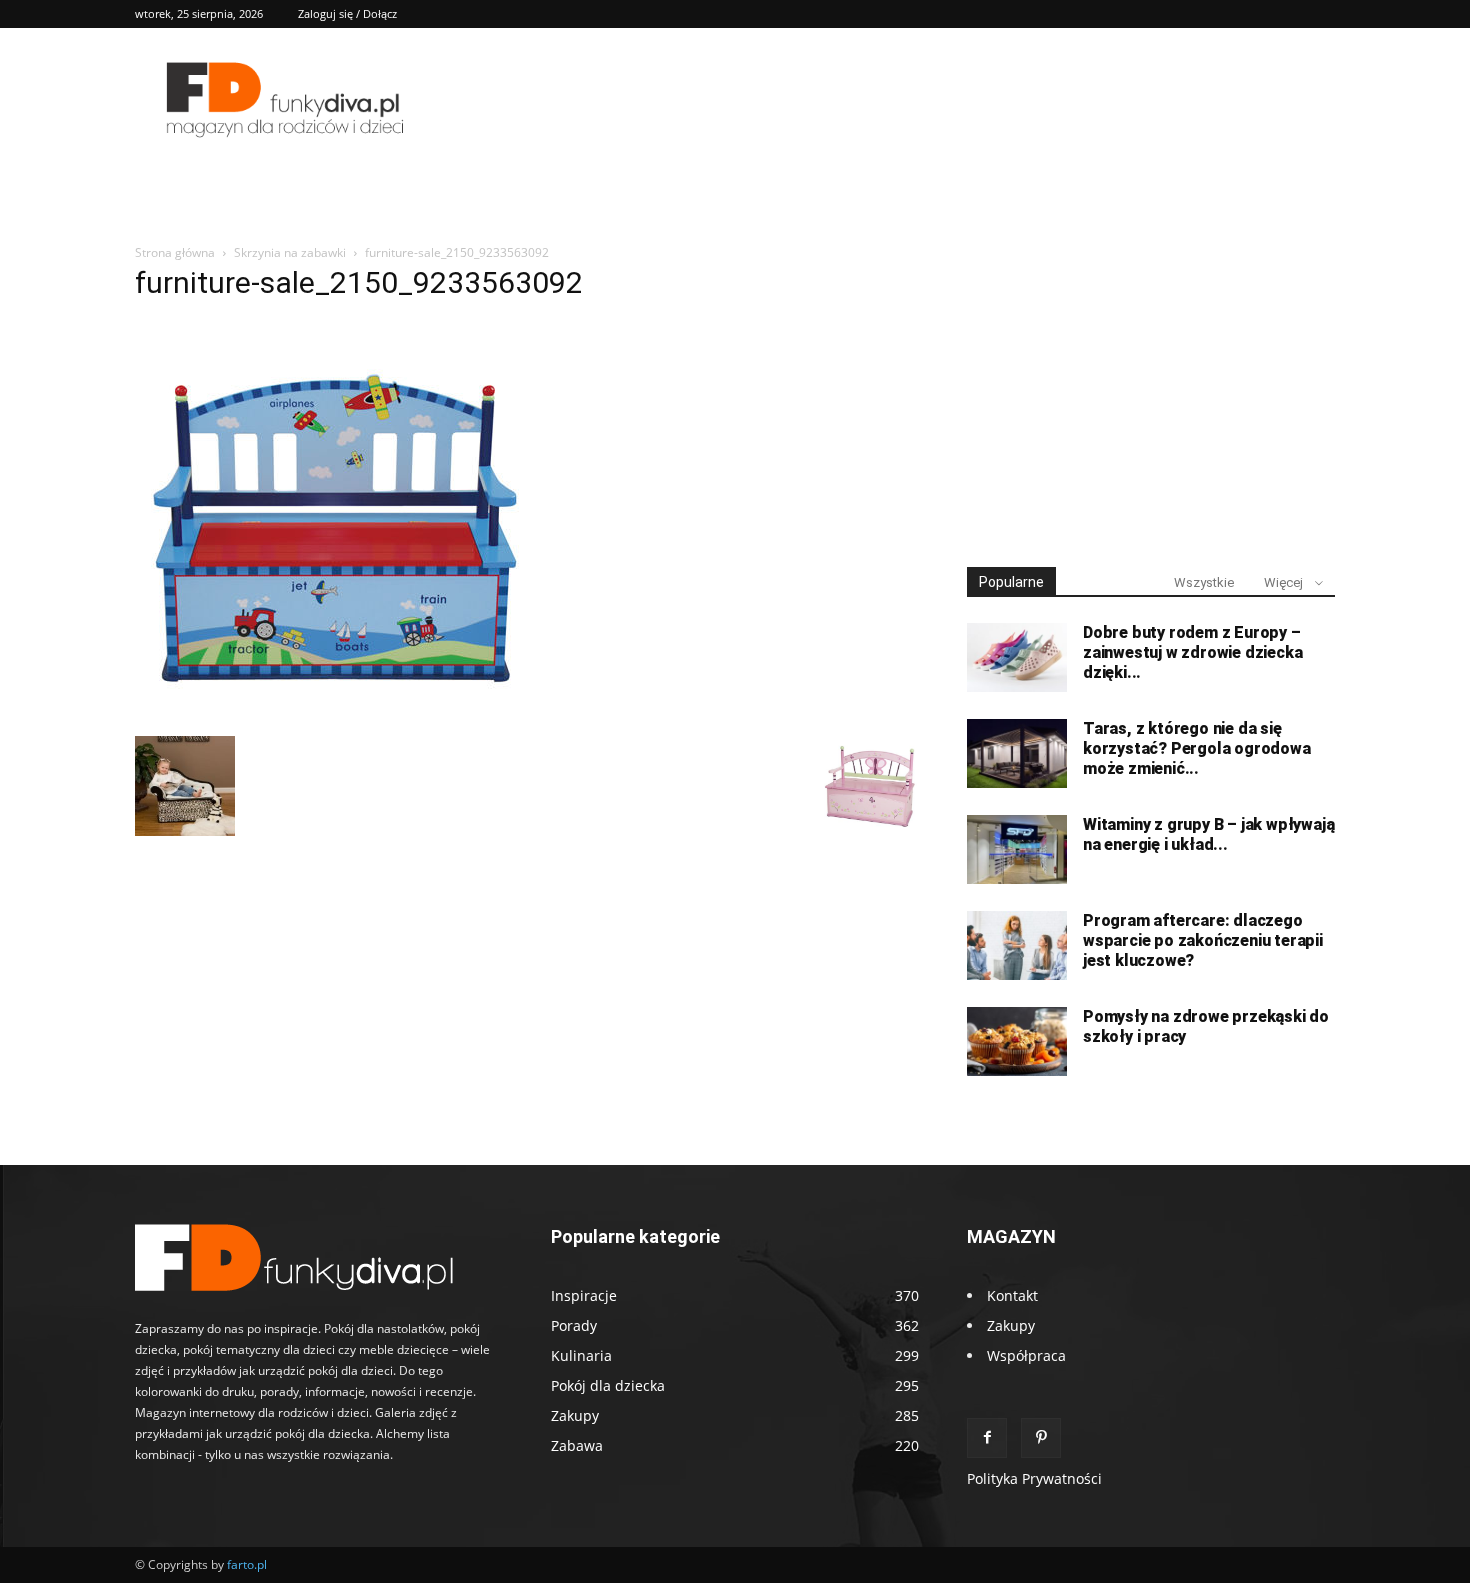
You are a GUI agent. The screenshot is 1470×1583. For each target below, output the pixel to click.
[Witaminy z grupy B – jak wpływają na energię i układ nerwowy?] (1017, 849)
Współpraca (1026, 1355)
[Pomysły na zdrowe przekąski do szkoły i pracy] (1017, 1041)
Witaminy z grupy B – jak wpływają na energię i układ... (1208, 834)
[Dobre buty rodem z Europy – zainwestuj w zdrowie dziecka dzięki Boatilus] (1017, 657)
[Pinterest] (1041, 1438)
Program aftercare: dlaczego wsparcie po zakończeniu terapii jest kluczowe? (1203, 940)
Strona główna (175, 252)
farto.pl (247, 1564)
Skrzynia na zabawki (290, 252)
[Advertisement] (1151, 398)
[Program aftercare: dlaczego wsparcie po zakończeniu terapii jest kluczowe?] (1017, 945)
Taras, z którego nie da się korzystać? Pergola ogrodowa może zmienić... (1197, 748)
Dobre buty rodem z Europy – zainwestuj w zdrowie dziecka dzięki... (1192, 652)
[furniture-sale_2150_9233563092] (335, 715)
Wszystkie (1204, 582)
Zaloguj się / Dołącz (347, 13)
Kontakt (1012, 1295)
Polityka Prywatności (1034, 1478)
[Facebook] (987, 1438)
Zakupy (1011, 1325)
